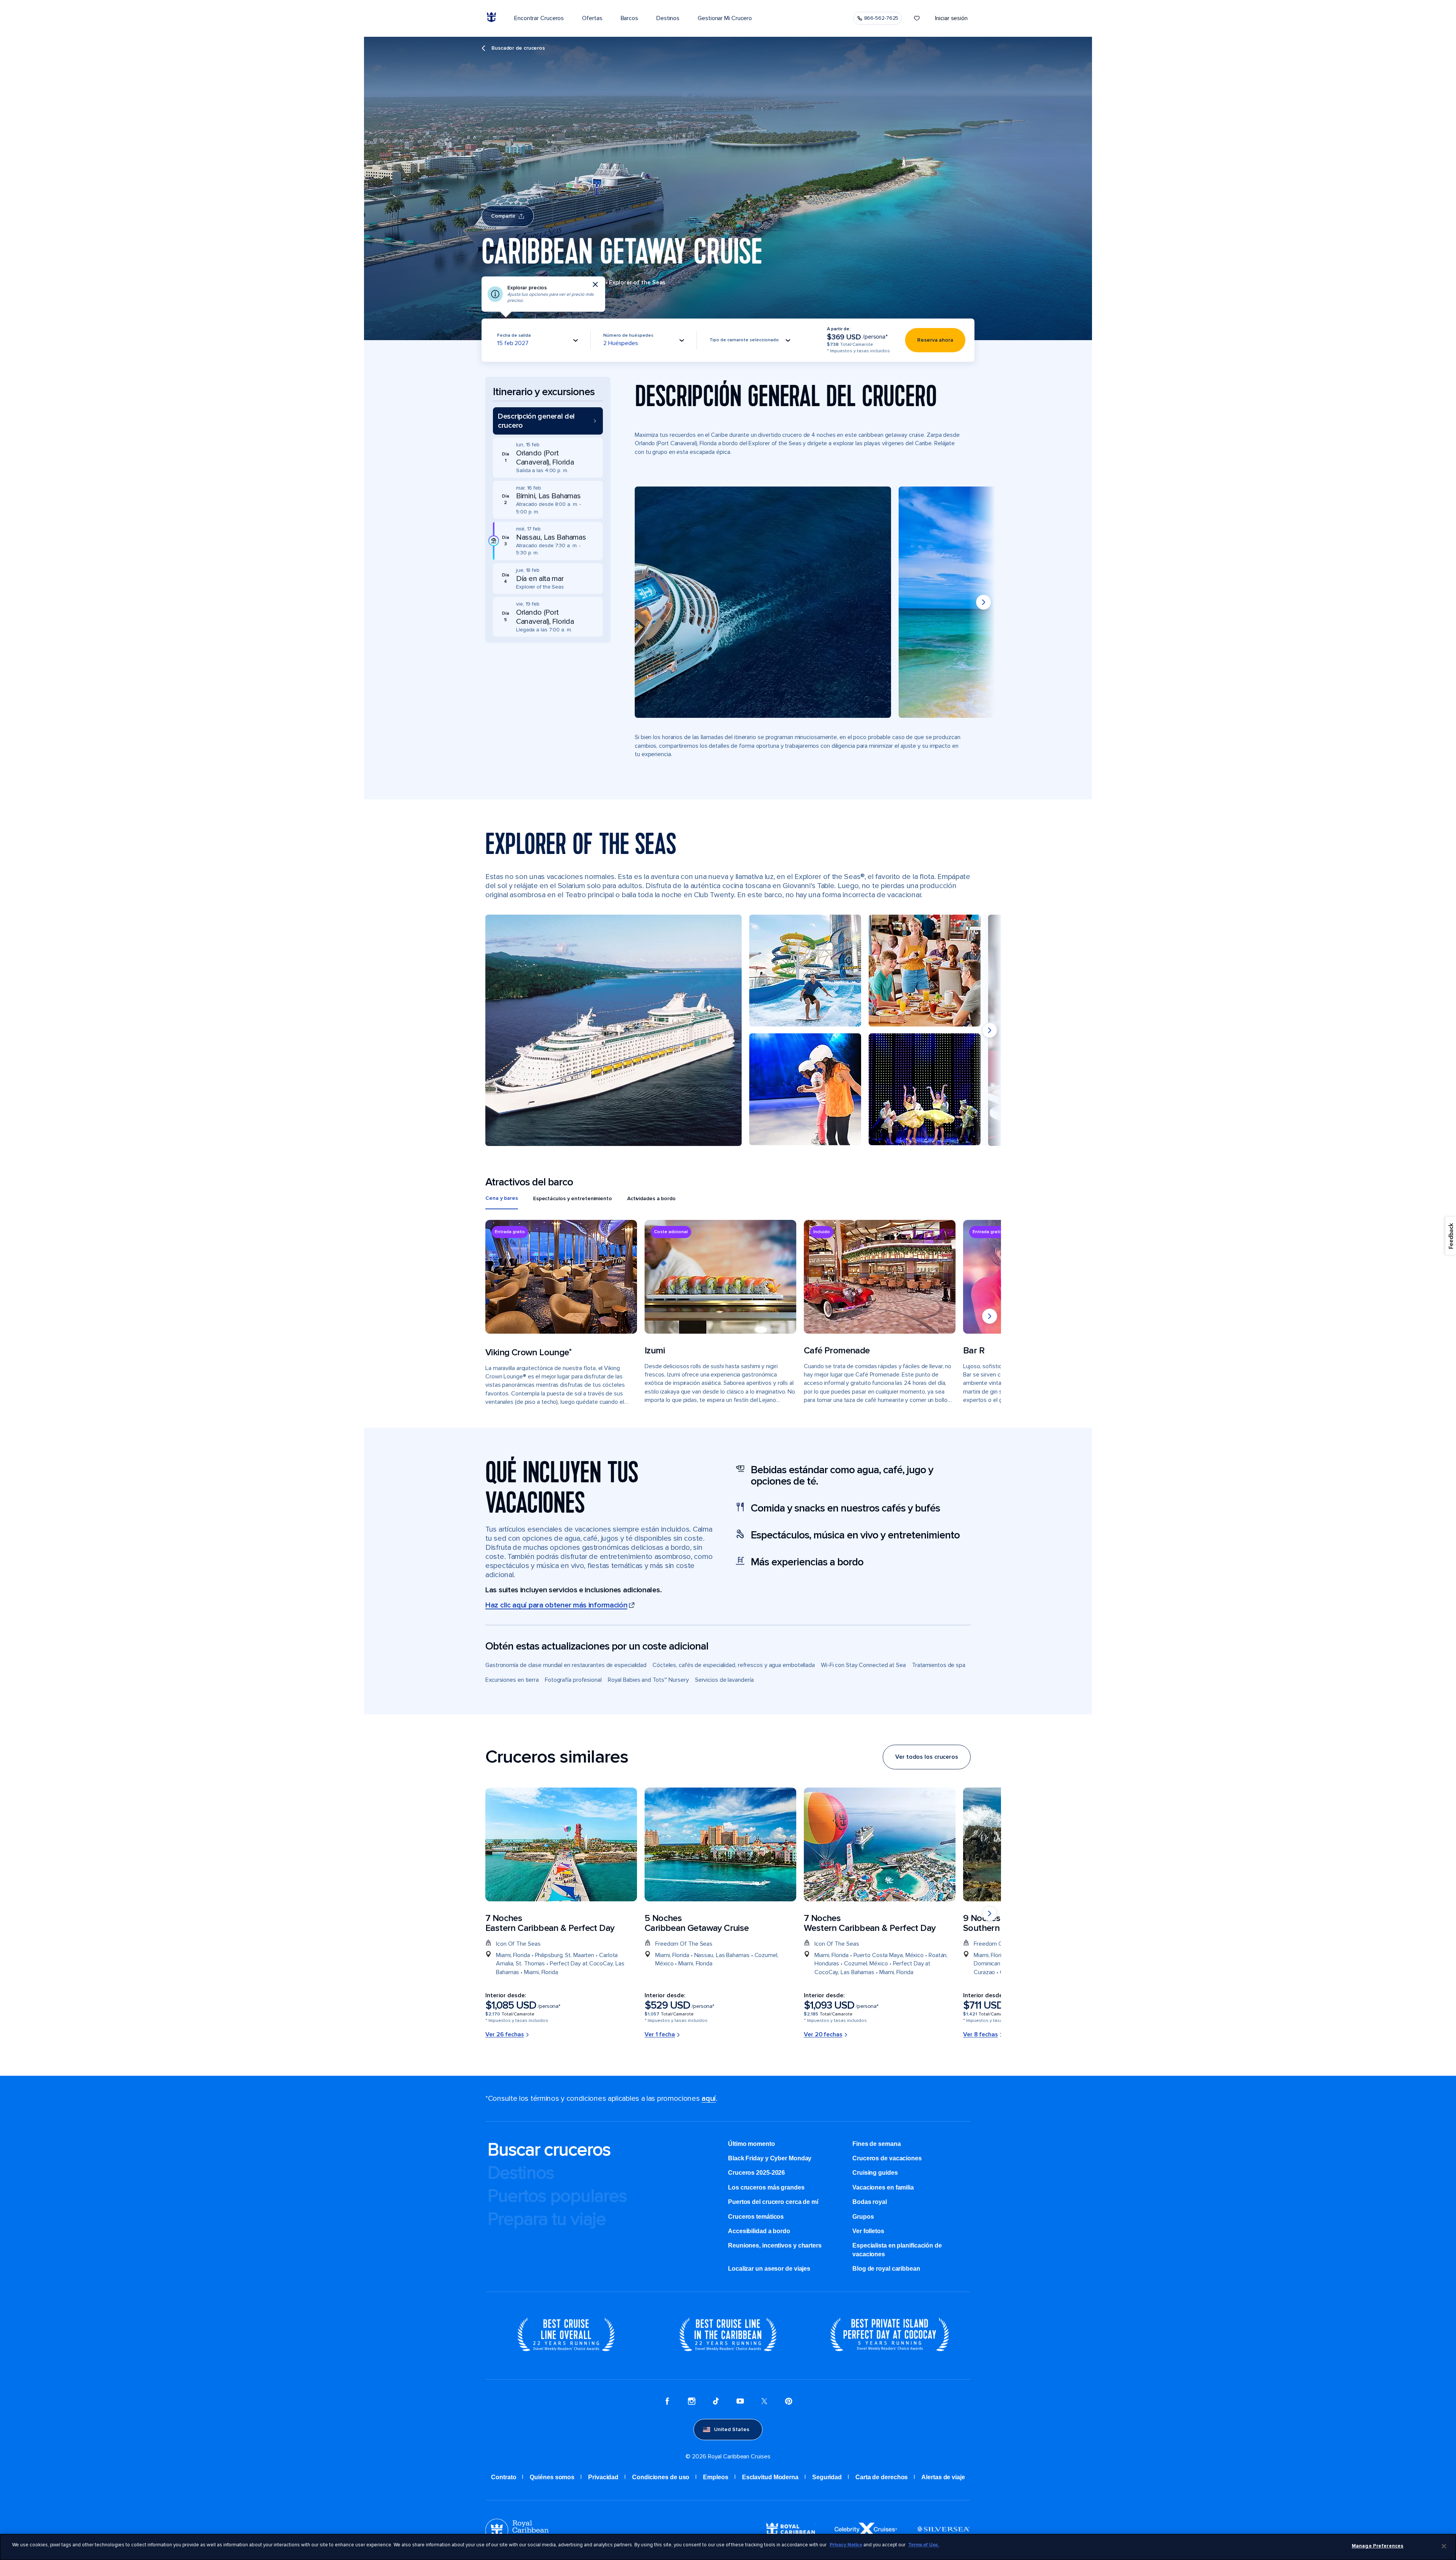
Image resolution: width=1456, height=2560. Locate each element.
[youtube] (740, 2402)
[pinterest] (789, 2402)
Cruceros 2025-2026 (756, 2173)
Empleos (715, 2477)
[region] (728, 2547)
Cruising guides (875, 2173)
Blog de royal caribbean (886, 2269)
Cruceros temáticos (756, 2217)
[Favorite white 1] (917, 18)
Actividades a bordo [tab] (651, 1198)
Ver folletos (868, 2231)
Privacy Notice (846, 2545)
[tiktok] (716, 2402)
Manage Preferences (1378, 2546)
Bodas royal (870, 2202)
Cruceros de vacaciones (887, 2158)
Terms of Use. (924, 2545)
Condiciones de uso (661, 2477)
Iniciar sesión (951, 18)
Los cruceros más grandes (766, 2187)
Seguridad (827, 2477)
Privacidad (603, 2477)
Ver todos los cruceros (927, 1757)
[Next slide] (984, 602)
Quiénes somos (552, 2477)
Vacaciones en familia (883, 2187)
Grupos (863, 2217)
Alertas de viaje (943, 2477)
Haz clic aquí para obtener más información (556, 1605)
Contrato (504, 2477)
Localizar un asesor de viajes (769, 2269)
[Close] (1444, 2546)
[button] (548, 421)
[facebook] (667, 2402)
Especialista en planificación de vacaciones (897, 2250)
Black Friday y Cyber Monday (770, 2158)
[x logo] (764, 2402)
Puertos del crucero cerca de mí (773, 2202)
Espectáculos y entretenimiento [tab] (573, 1198)
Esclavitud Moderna (770, 2477)
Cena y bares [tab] (502, 1198)
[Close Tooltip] (595, 284)
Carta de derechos (882, 2477)
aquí (709, 2099)
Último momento (752, 2144)
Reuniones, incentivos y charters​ (775, 2245)
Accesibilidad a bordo (759, 2231)
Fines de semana (877, 2144)
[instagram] (692, 2402)
